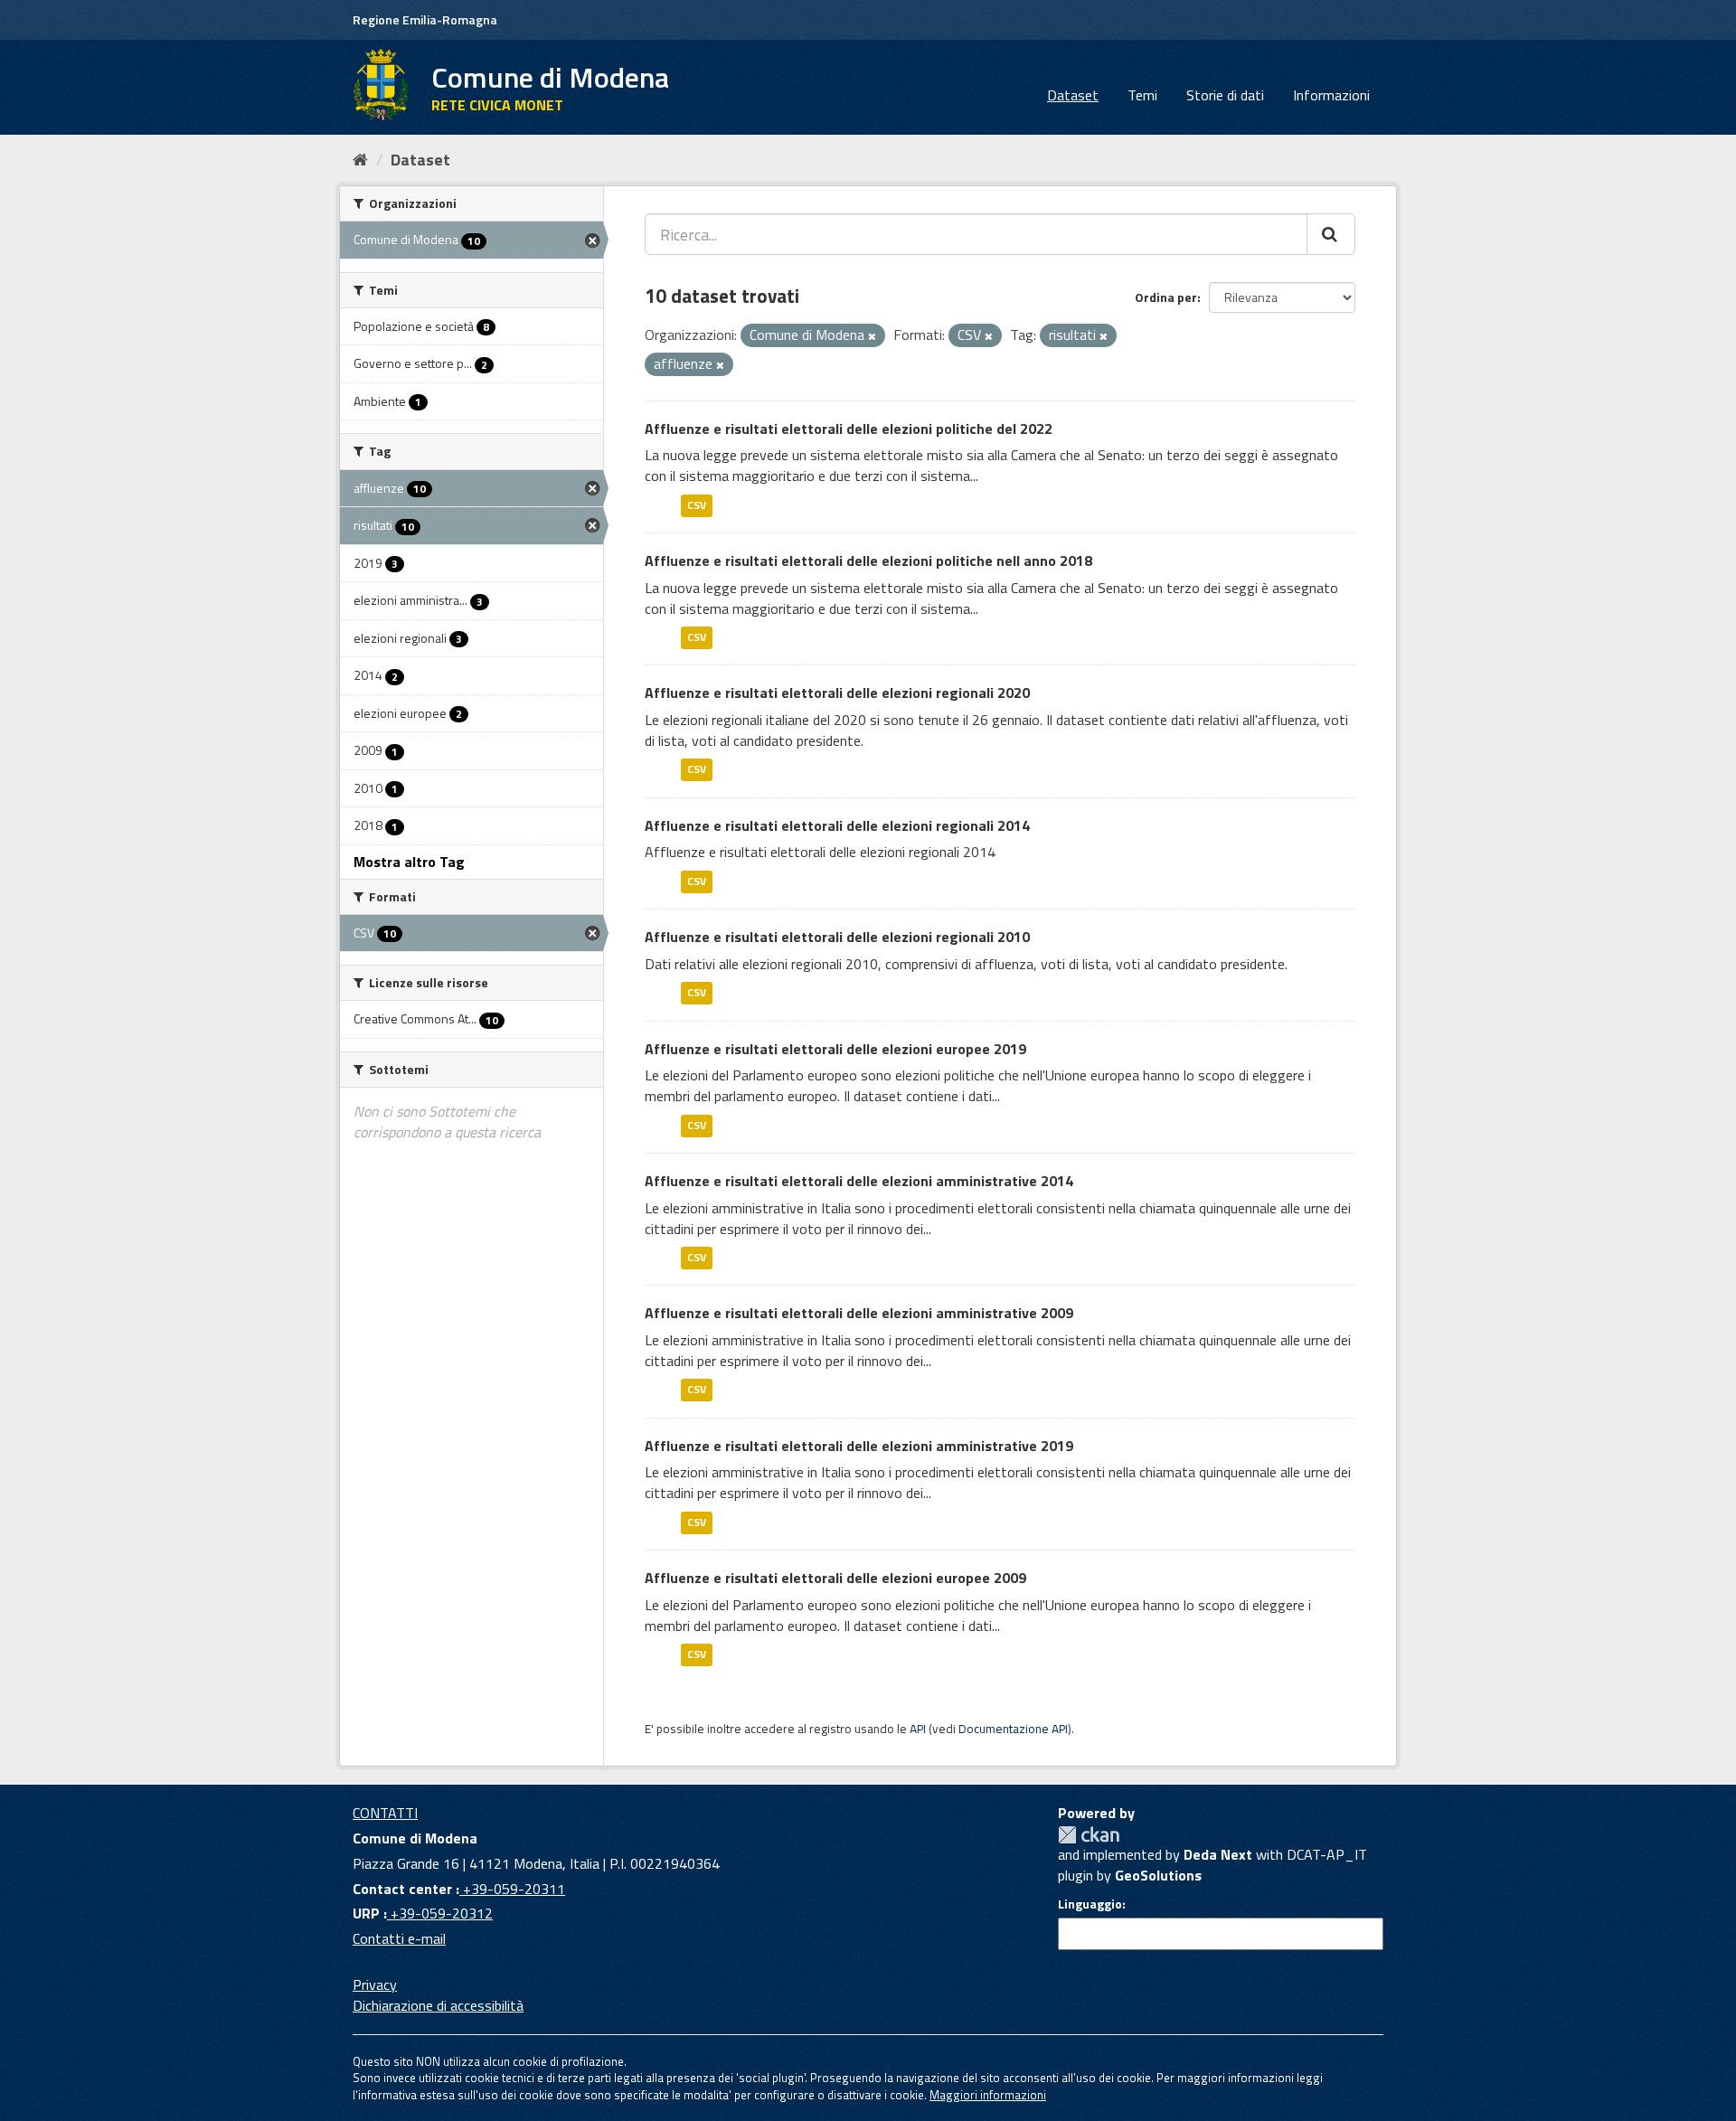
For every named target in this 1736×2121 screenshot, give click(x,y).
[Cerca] (1331, 234)
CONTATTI (385, 1813)
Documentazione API (1013, 1729)
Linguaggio (1090, 1904)
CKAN (1089, 1835)
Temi (1142, 95)
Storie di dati (1225, 95)
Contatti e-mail (399, 1938)
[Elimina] (872, 336)
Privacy (375, 1984)
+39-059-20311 (512, 1889)
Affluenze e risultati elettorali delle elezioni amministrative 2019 (859, 1446)
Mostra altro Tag (409, 862)
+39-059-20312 (440, 1913)
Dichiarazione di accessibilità (438, 2005)
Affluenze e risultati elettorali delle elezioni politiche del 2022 (849, 429)
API (918, 1729)
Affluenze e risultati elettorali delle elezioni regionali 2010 (837, 937)
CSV (697, 505)
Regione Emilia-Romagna (425, 19)
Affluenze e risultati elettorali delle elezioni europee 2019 (835, 1049)
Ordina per (1166, 297)
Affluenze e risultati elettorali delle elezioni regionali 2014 (837, 825)
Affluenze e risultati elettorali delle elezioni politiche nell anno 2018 (868, 561)
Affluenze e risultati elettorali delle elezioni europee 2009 (835, 1578)
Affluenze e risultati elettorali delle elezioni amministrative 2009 (859, 1313)
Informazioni (1331, 95)
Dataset (1073, 95)
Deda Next (1218, 1854)
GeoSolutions (1158, 1875)
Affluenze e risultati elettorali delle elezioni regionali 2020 (837, 693)
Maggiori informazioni (988, 2095)
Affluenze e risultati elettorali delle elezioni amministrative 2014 (859, 1181)
